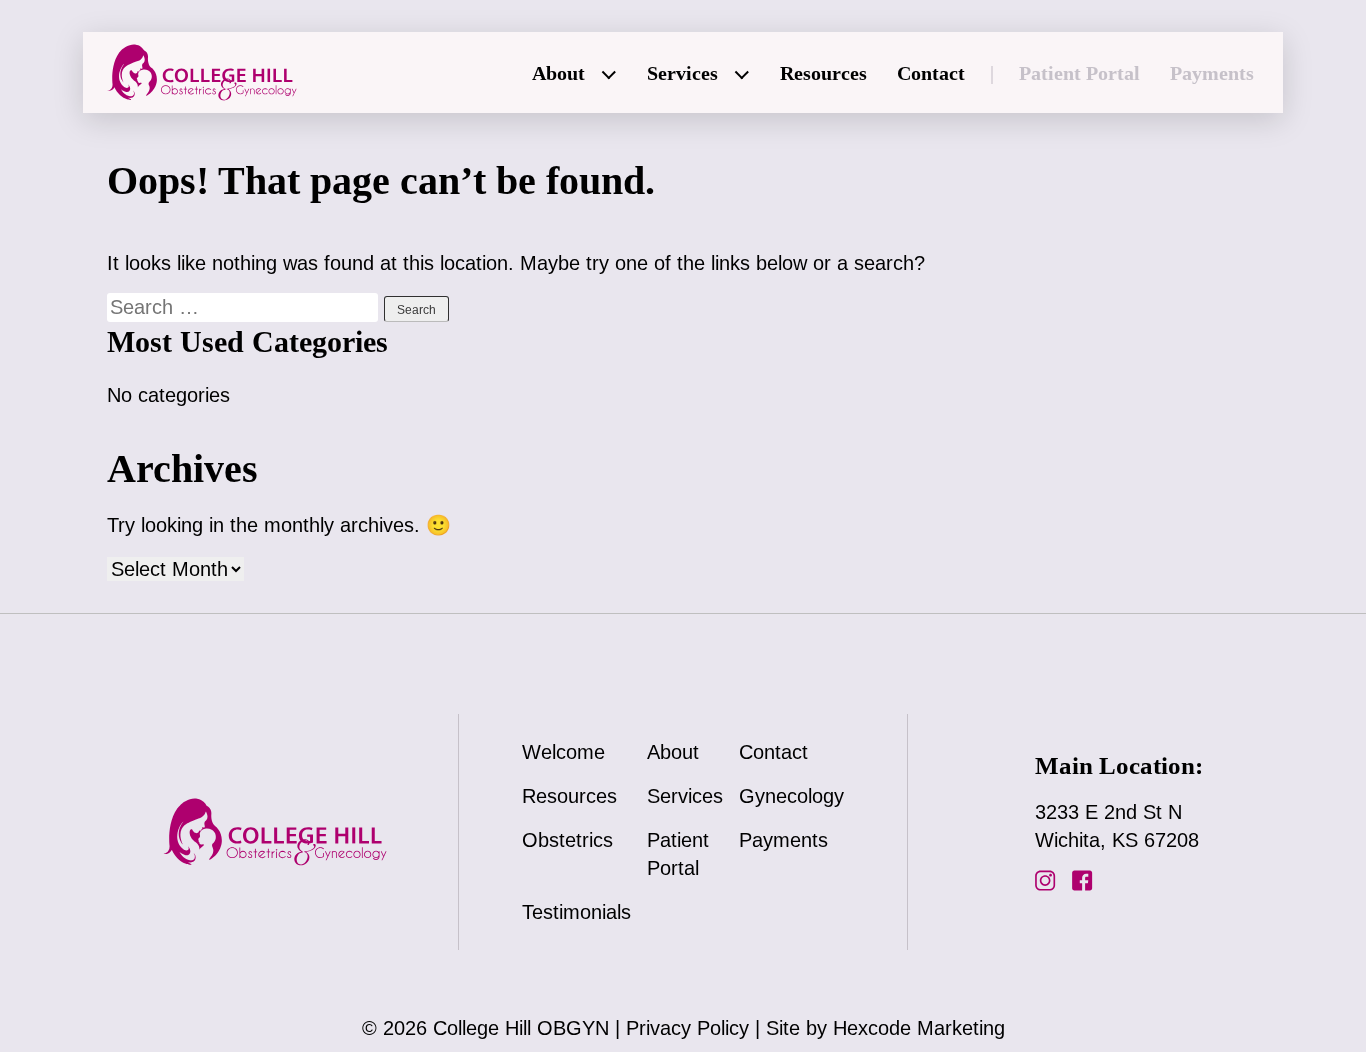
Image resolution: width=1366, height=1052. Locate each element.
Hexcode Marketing (919, 1028)
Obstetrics (567, 840)
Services (682, 73)
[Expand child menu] (610, 76)
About (558, 73)
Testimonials (576, 912)
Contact (931, 73)
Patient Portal (1079, 73)
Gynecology (791, 796)
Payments (1212, 73)
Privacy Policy (687, 1028)
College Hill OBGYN (521, 1028)
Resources (823, 73)
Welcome (563, 752)
